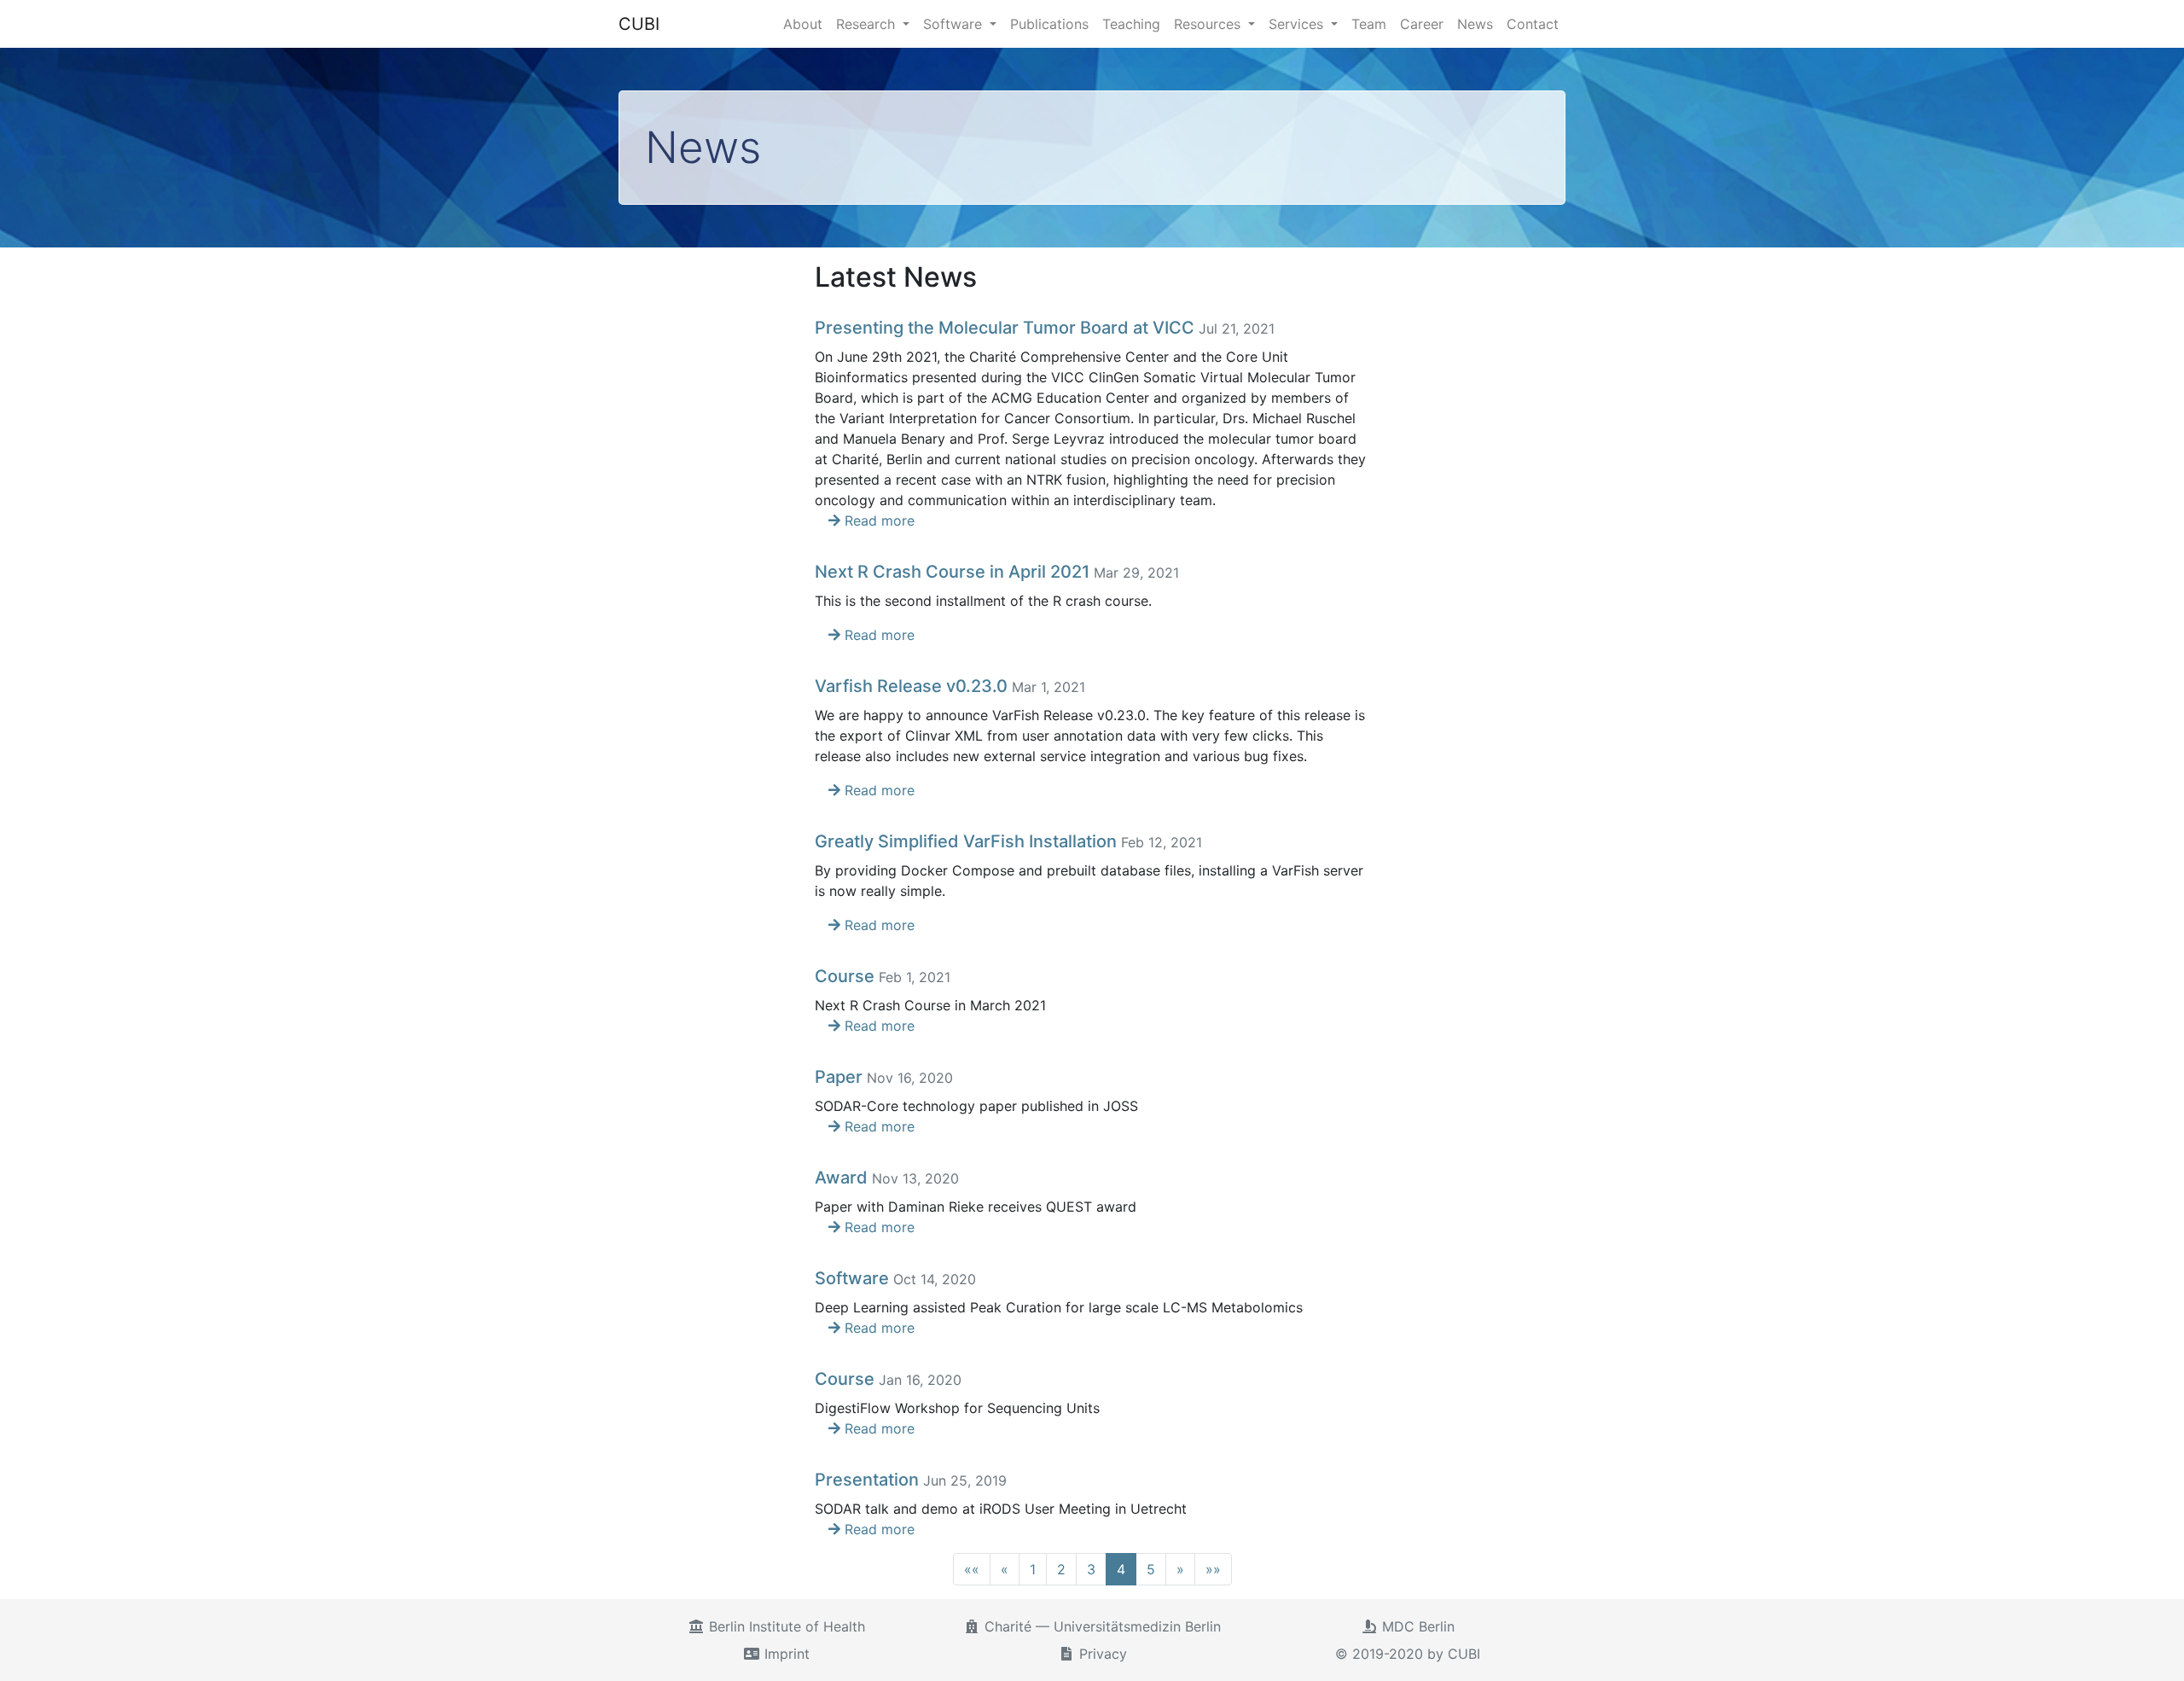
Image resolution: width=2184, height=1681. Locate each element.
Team (1369, 24)
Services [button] (1298, 24)
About (803, 24)
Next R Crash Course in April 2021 (952, 572)
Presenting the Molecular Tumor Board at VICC (1005, 328)
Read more (877, 521)
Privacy (1101, 1654)
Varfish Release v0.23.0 (911, 686)
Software (852, 1278)
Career (1422, 24)
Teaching (1131, 24)
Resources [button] (1209, 24)
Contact (1533, 24)
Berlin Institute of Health (785, 1626)
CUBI (639, 24)
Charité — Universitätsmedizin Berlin (1101, 1626)
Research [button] (868, 24)
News (1475, 24)
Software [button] (955, 24)
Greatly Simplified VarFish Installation (966, 841)
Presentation (867, 1480)
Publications (1049, 24)
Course (845, 976)
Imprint (785, 1654)
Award (841, 1178)
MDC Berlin (1416, 1626)
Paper (839, 1077)
